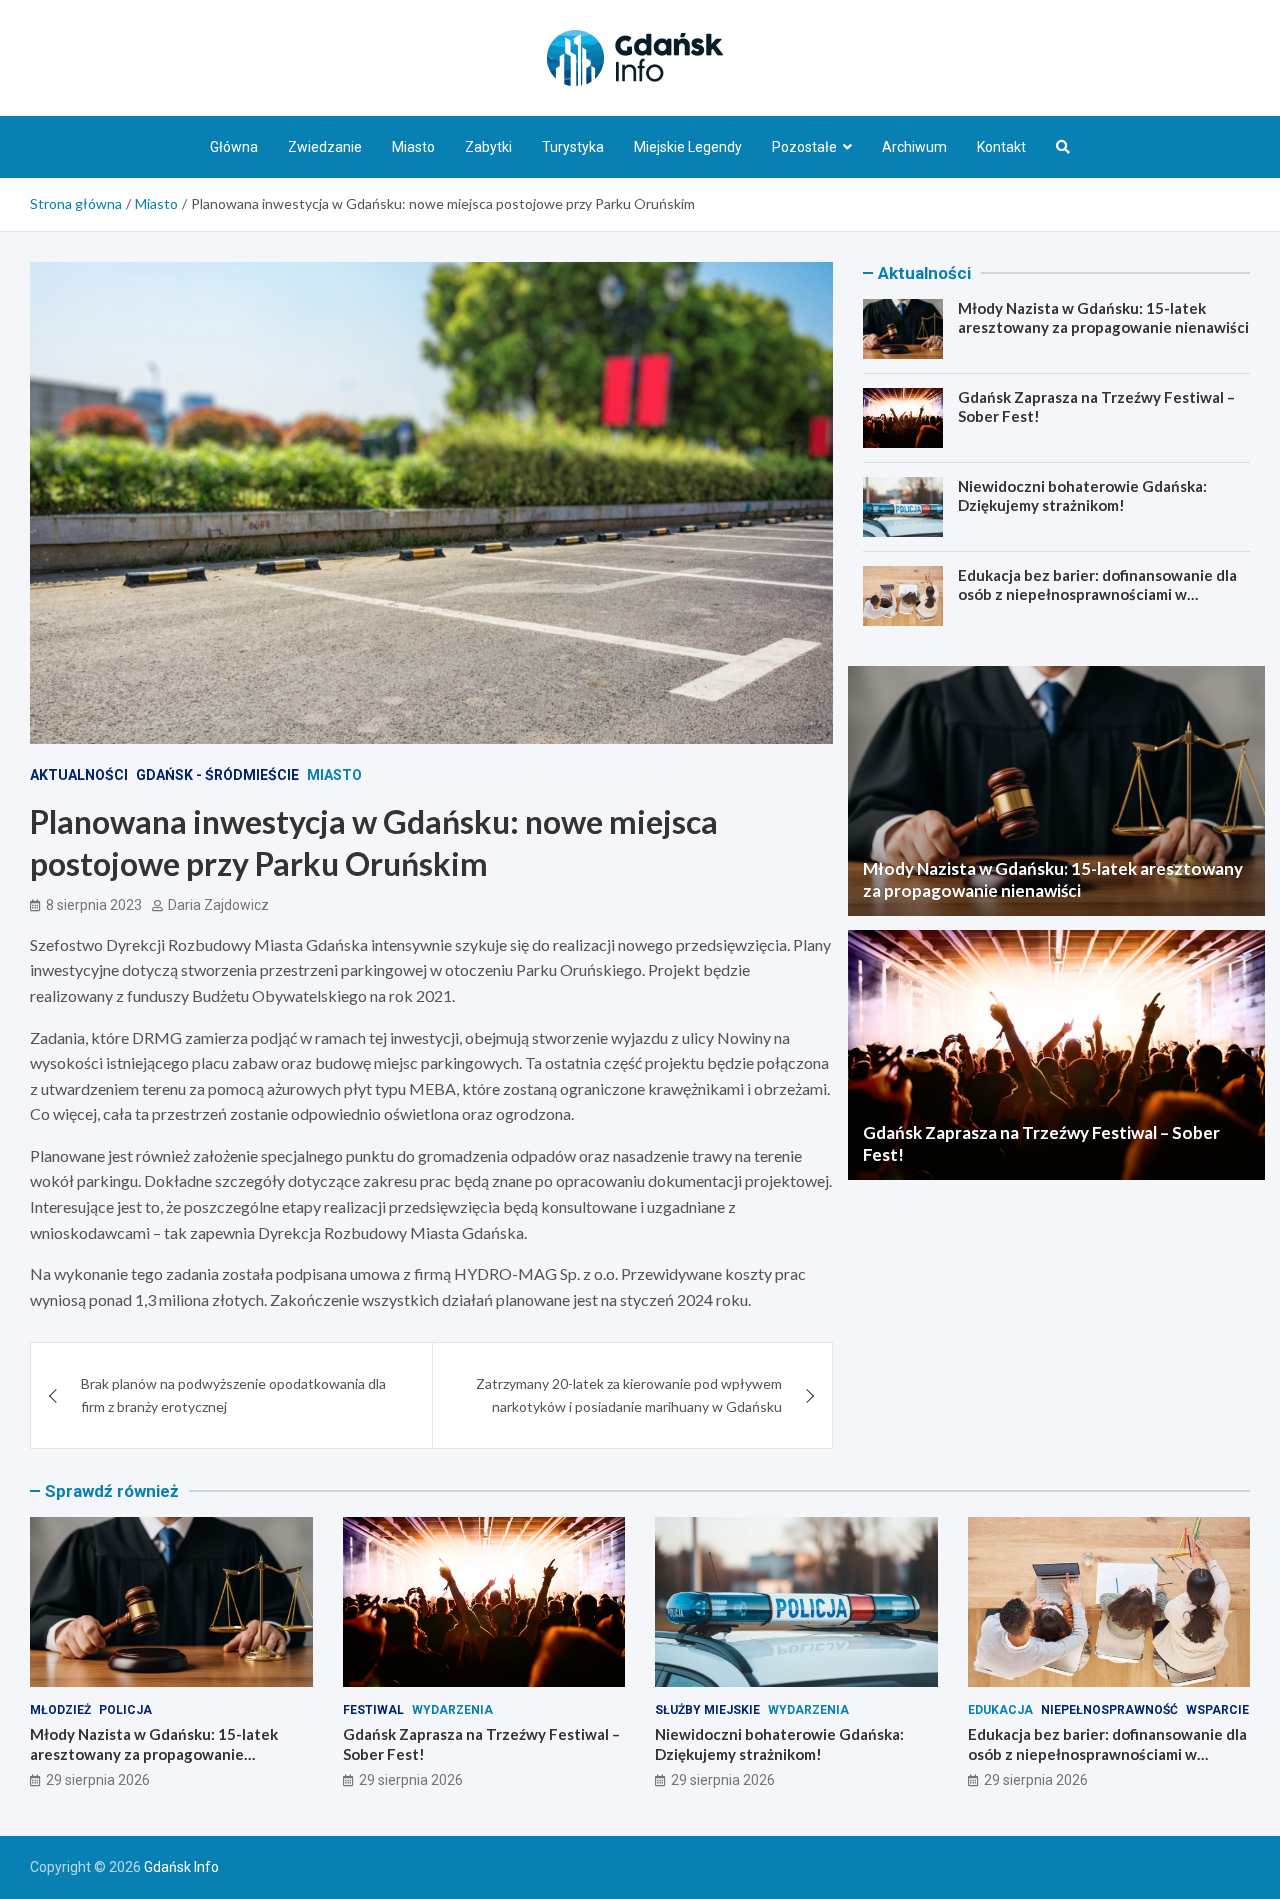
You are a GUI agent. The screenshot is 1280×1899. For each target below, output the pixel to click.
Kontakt (1001, 147)
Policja (125, 1710)
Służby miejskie (707, 1710)
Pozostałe (804, 147)
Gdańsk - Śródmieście (217, 775)
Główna (234, 147)
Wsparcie (1217, 1710)
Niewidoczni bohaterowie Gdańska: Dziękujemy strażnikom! (1082, 496)
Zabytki (488, 147)
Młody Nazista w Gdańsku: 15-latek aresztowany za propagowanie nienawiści (1103, 318)
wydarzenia (452, 1710)
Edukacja (1000, 1710)
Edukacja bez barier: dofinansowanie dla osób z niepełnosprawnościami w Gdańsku (1097, 594)
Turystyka (573, 147)
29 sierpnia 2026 (98, 1780)
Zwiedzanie (325, 147)
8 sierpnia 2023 (94, 905)
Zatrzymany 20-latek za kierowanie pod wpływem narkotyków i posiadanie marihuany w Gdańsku (629, 1394)
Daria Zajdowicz (218, 905)
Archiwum (914, 147)
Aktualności (79, 775)
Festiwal (373, 1710)
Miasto (413, 147)
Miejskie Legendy (688, 147)
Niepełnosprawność (1109, 1710)
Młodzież (60, 1710)
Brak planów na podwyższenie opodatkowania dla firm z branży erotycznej (233, 1394)
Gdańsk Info (181, 1867)
